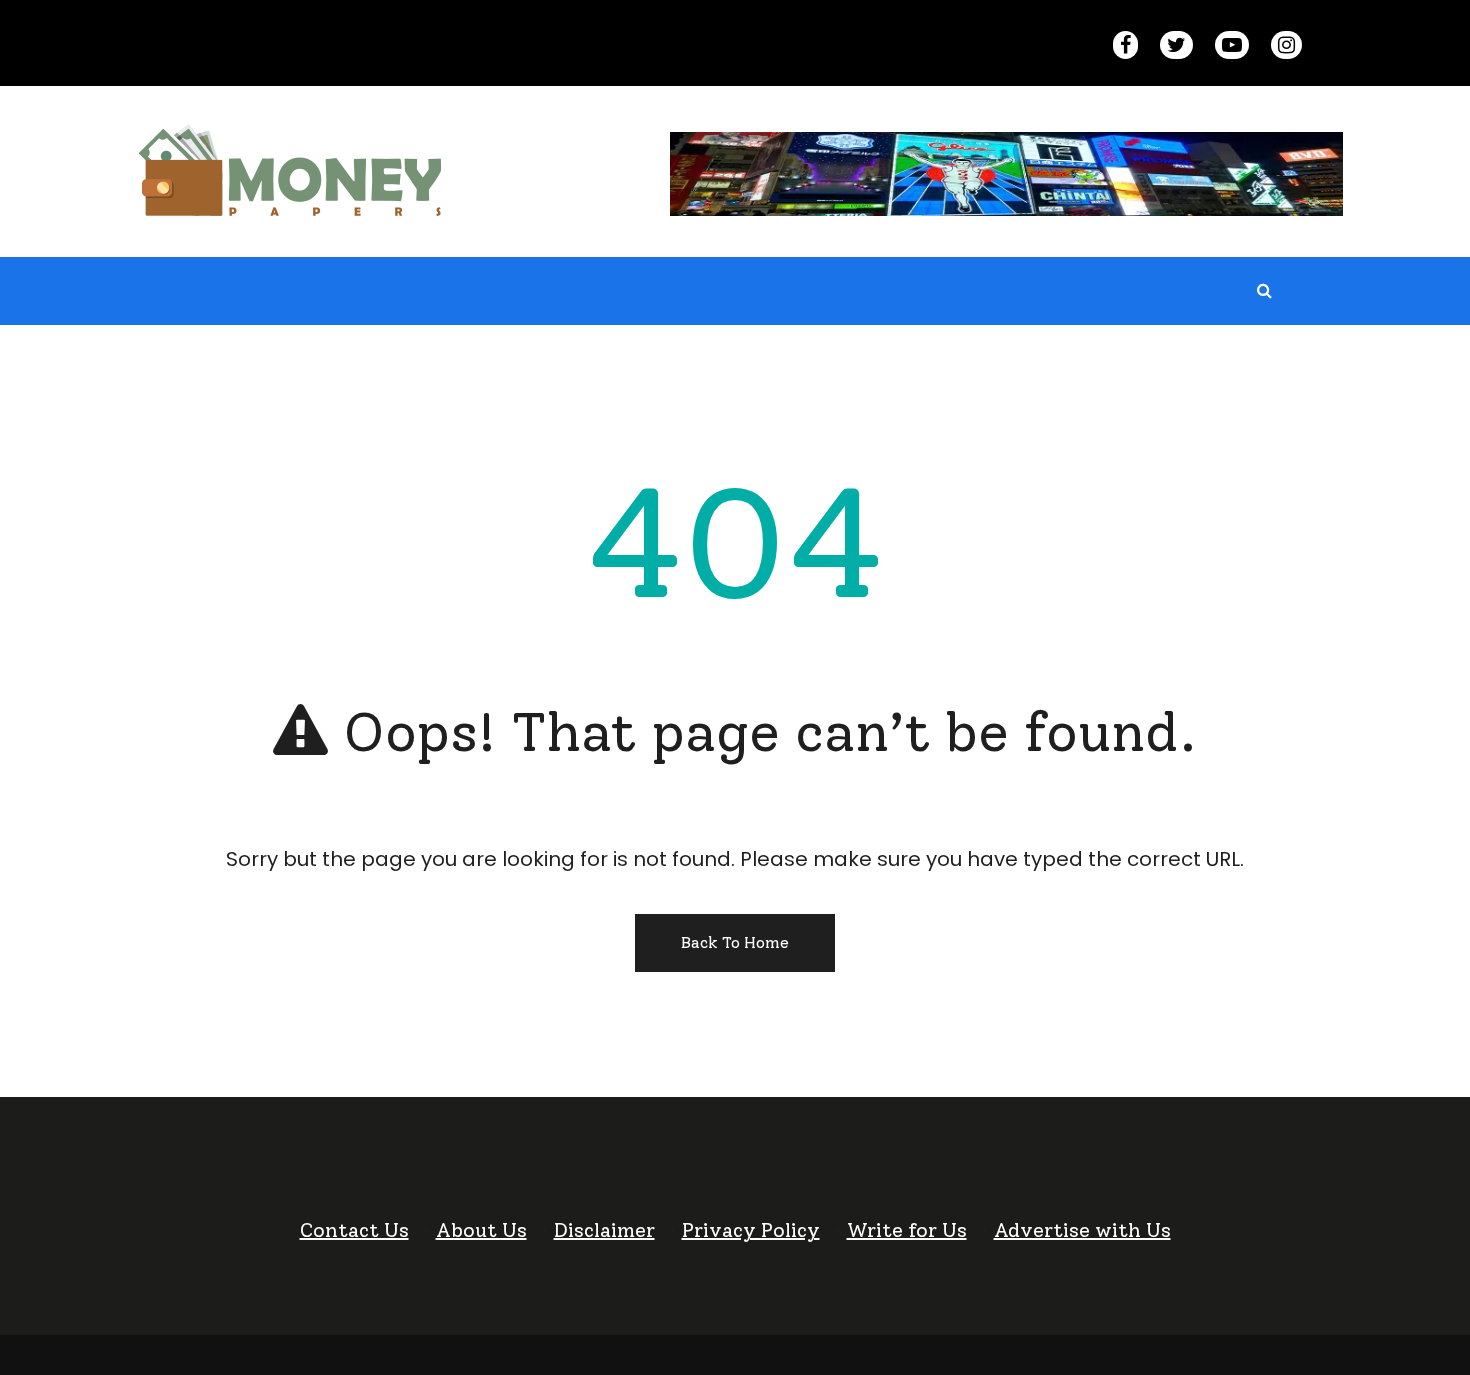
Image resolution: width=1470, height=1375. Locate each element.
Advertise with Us (1082, 1230)
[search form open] (1264, 291)
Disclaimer (604, 1230)
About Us (481, 1230)
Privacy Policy (751, 1230)
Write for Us (907, 1230)
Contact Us (354, 1230)
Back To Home (735, 942)
